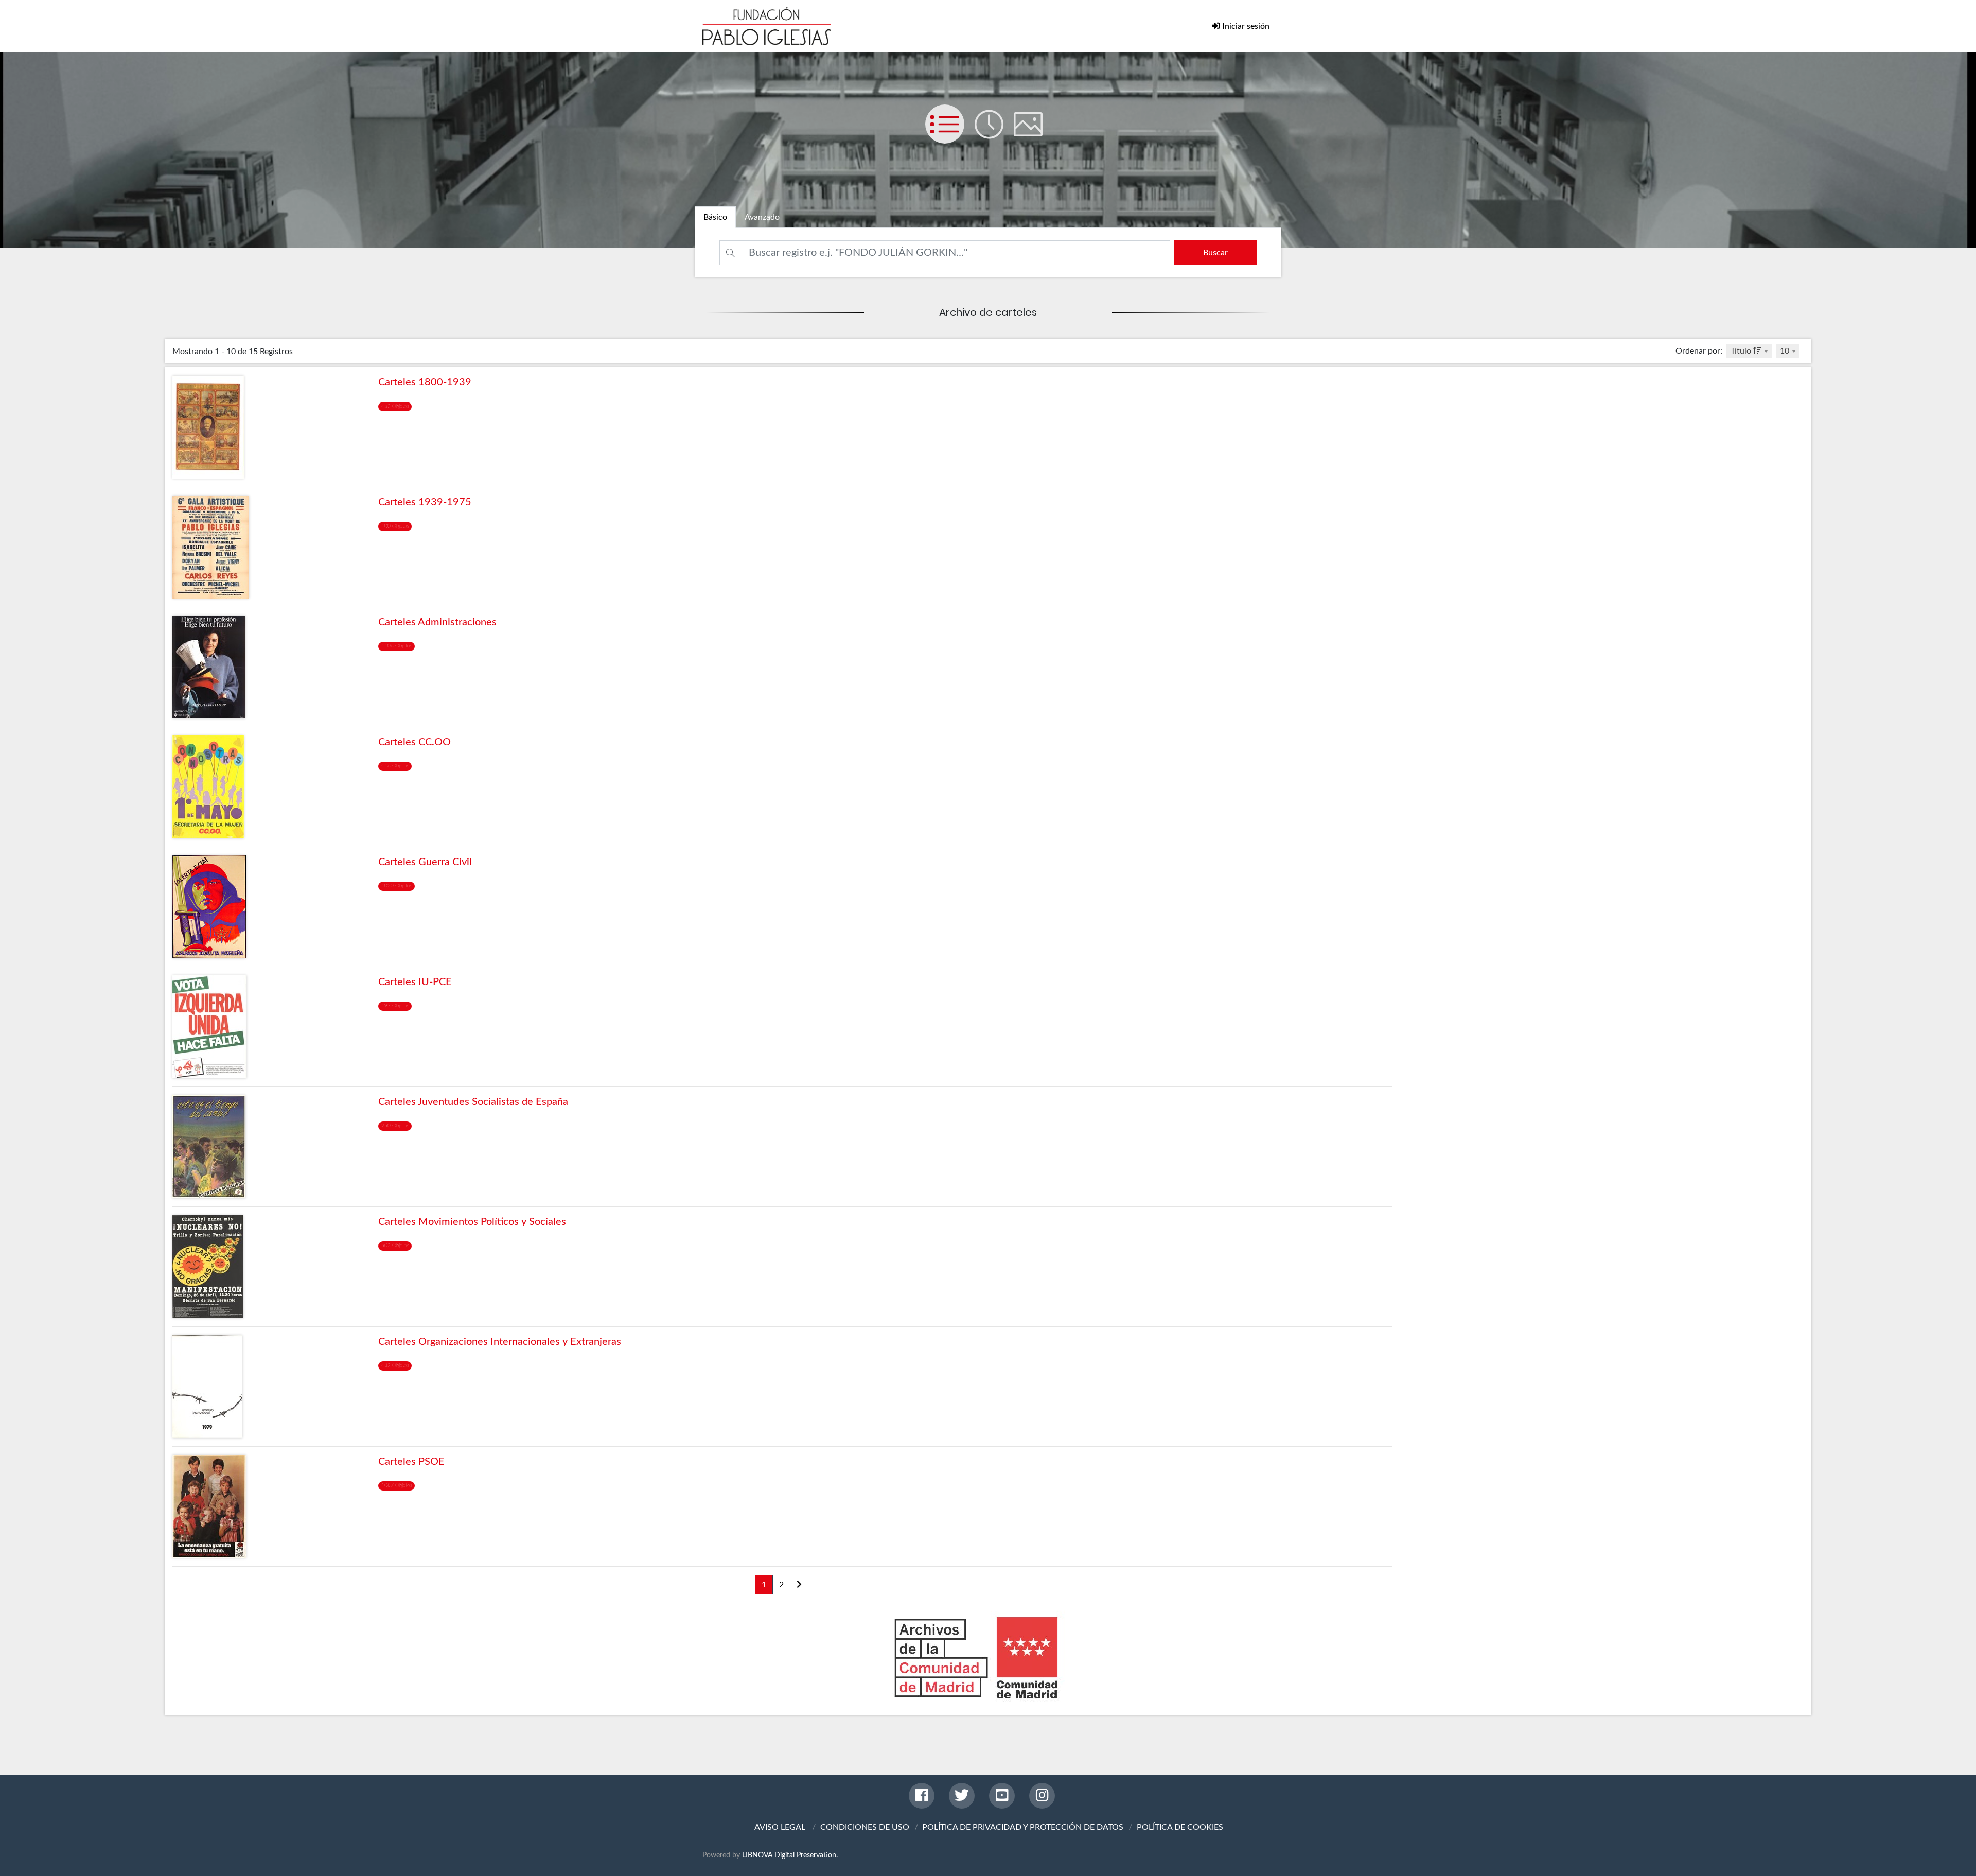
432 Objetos (395, 1365)
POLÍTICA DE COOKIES (1180, 1827)
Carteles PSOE (411, 1462)
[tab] (715, 217)
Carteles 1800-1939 (425, 382)
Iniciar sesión (1245, 26)
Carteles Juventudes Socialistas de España (473, 1102)
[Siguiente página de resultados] (799, 1585)
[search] (1215, 253)
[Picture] (1032, 134)
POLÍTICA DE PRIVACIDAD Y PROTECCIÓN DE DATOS (1023, 1827)
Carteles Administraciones (437, 622)
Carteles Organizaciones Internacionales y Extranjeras (500, 1342)
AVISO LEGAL (780, 1827)
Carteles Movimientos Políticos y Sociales (472, 1222)
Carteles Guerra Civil (425, 862)
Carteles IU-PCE (415, 982)
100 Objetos (395, 526)
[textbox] (1749, 351)
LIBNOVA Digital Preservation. (790, 1855)
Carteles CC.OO (414, 742)
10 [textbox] (1785, 351)
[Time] (994, 134)
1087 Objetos (397, 1485)
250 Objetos (395, 1126)
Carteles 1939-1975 (425, 502)
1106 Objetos (397, 646)
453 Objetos (395, 406)
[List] (950, 134)
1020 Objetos (397, 886)
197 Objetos (395, 1006)
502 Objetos (395, 1246)
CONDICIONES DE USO (865, 1827)
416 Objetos (395, 766)
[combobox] (1749, 351)
